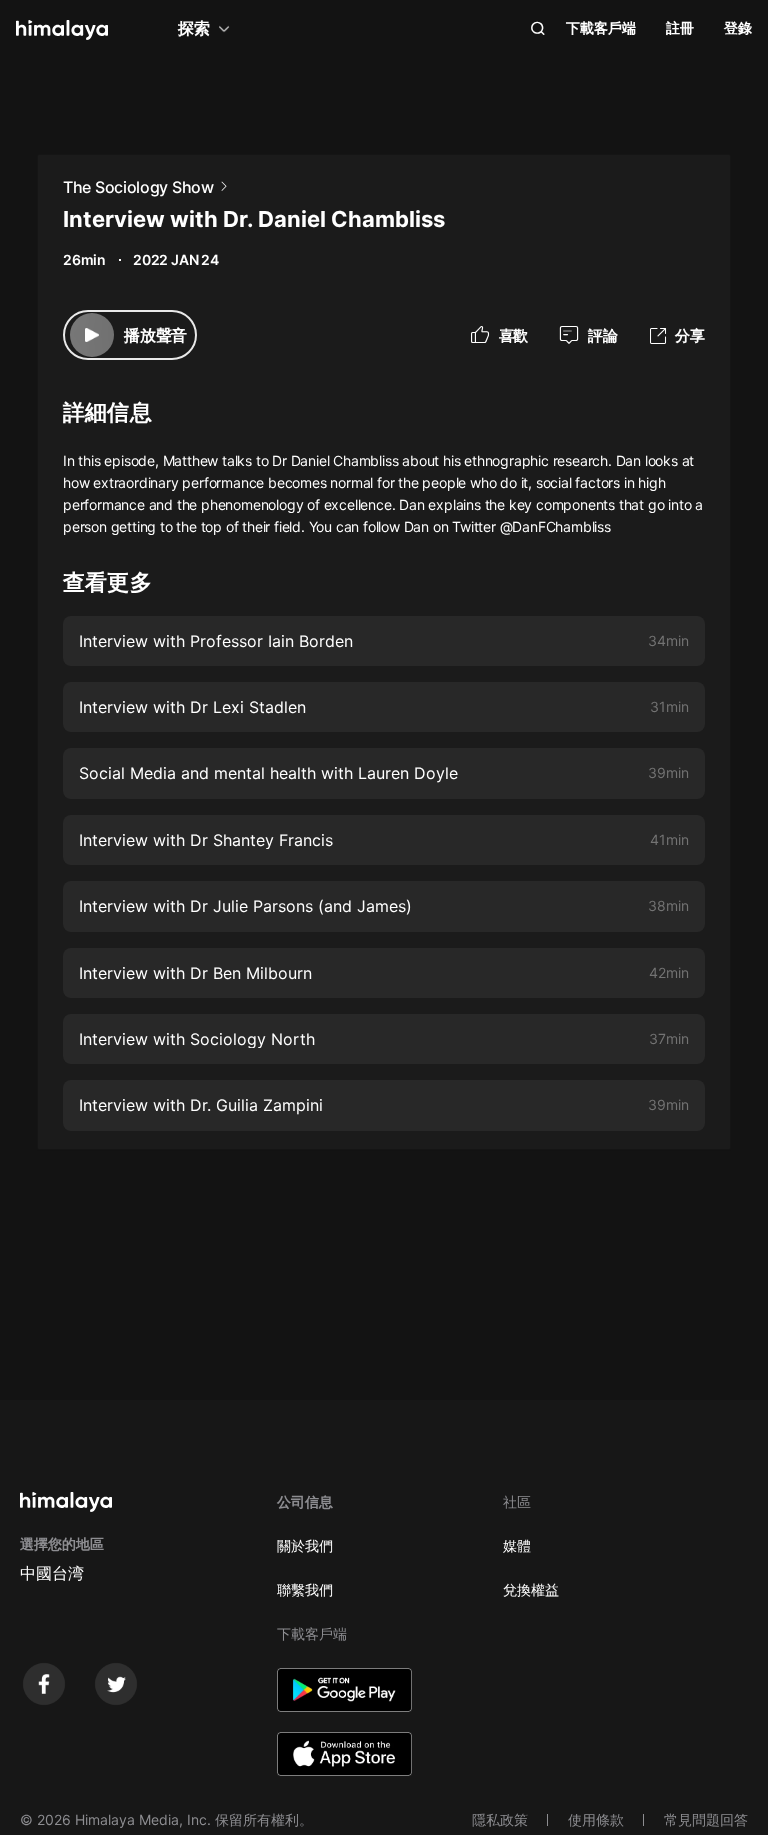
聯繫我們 (305, 1589)
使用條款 (596, 1819)
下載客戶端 (601, 27)
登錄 (738, 27)
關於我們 (305, 1545)
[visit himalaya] (62, 30)
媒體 (517, 1545)
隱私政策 (500, 1819)
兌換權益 (531, 1589)
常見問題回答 (706, 1819)
